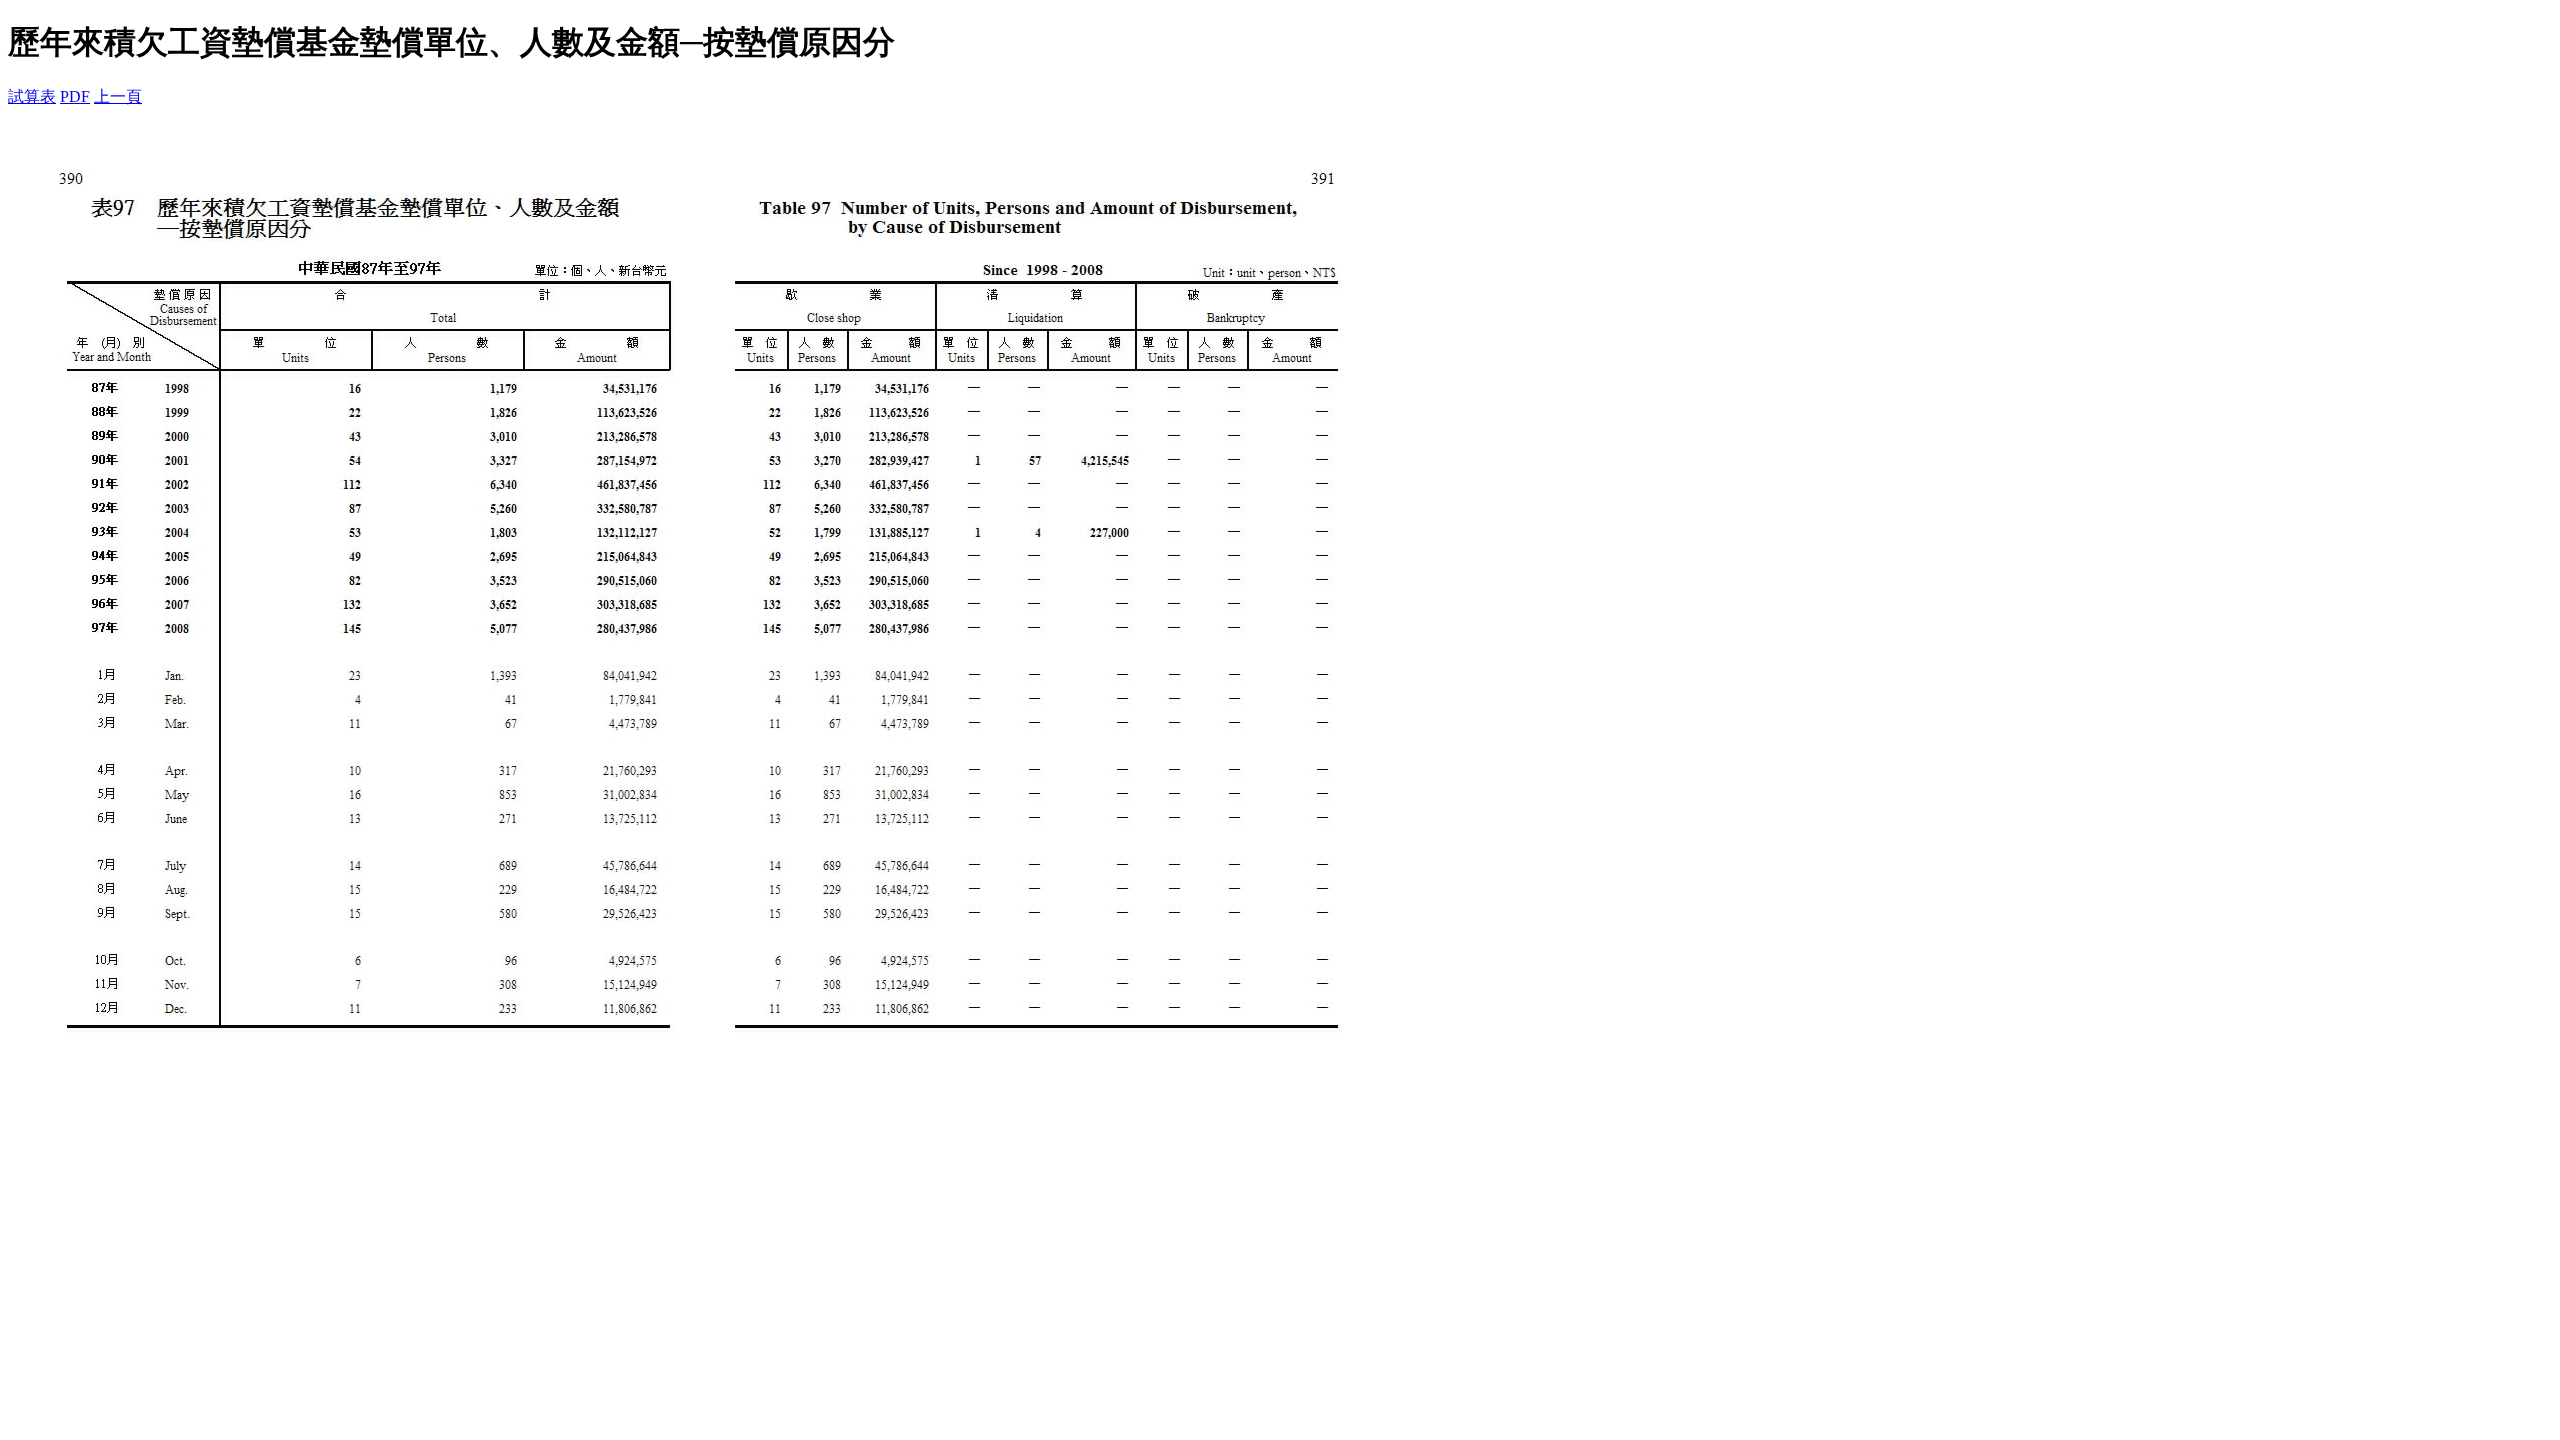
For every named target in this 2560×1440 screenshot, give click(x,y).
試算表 (32, 96)
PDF (75, 96)
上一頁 (118, 96)
